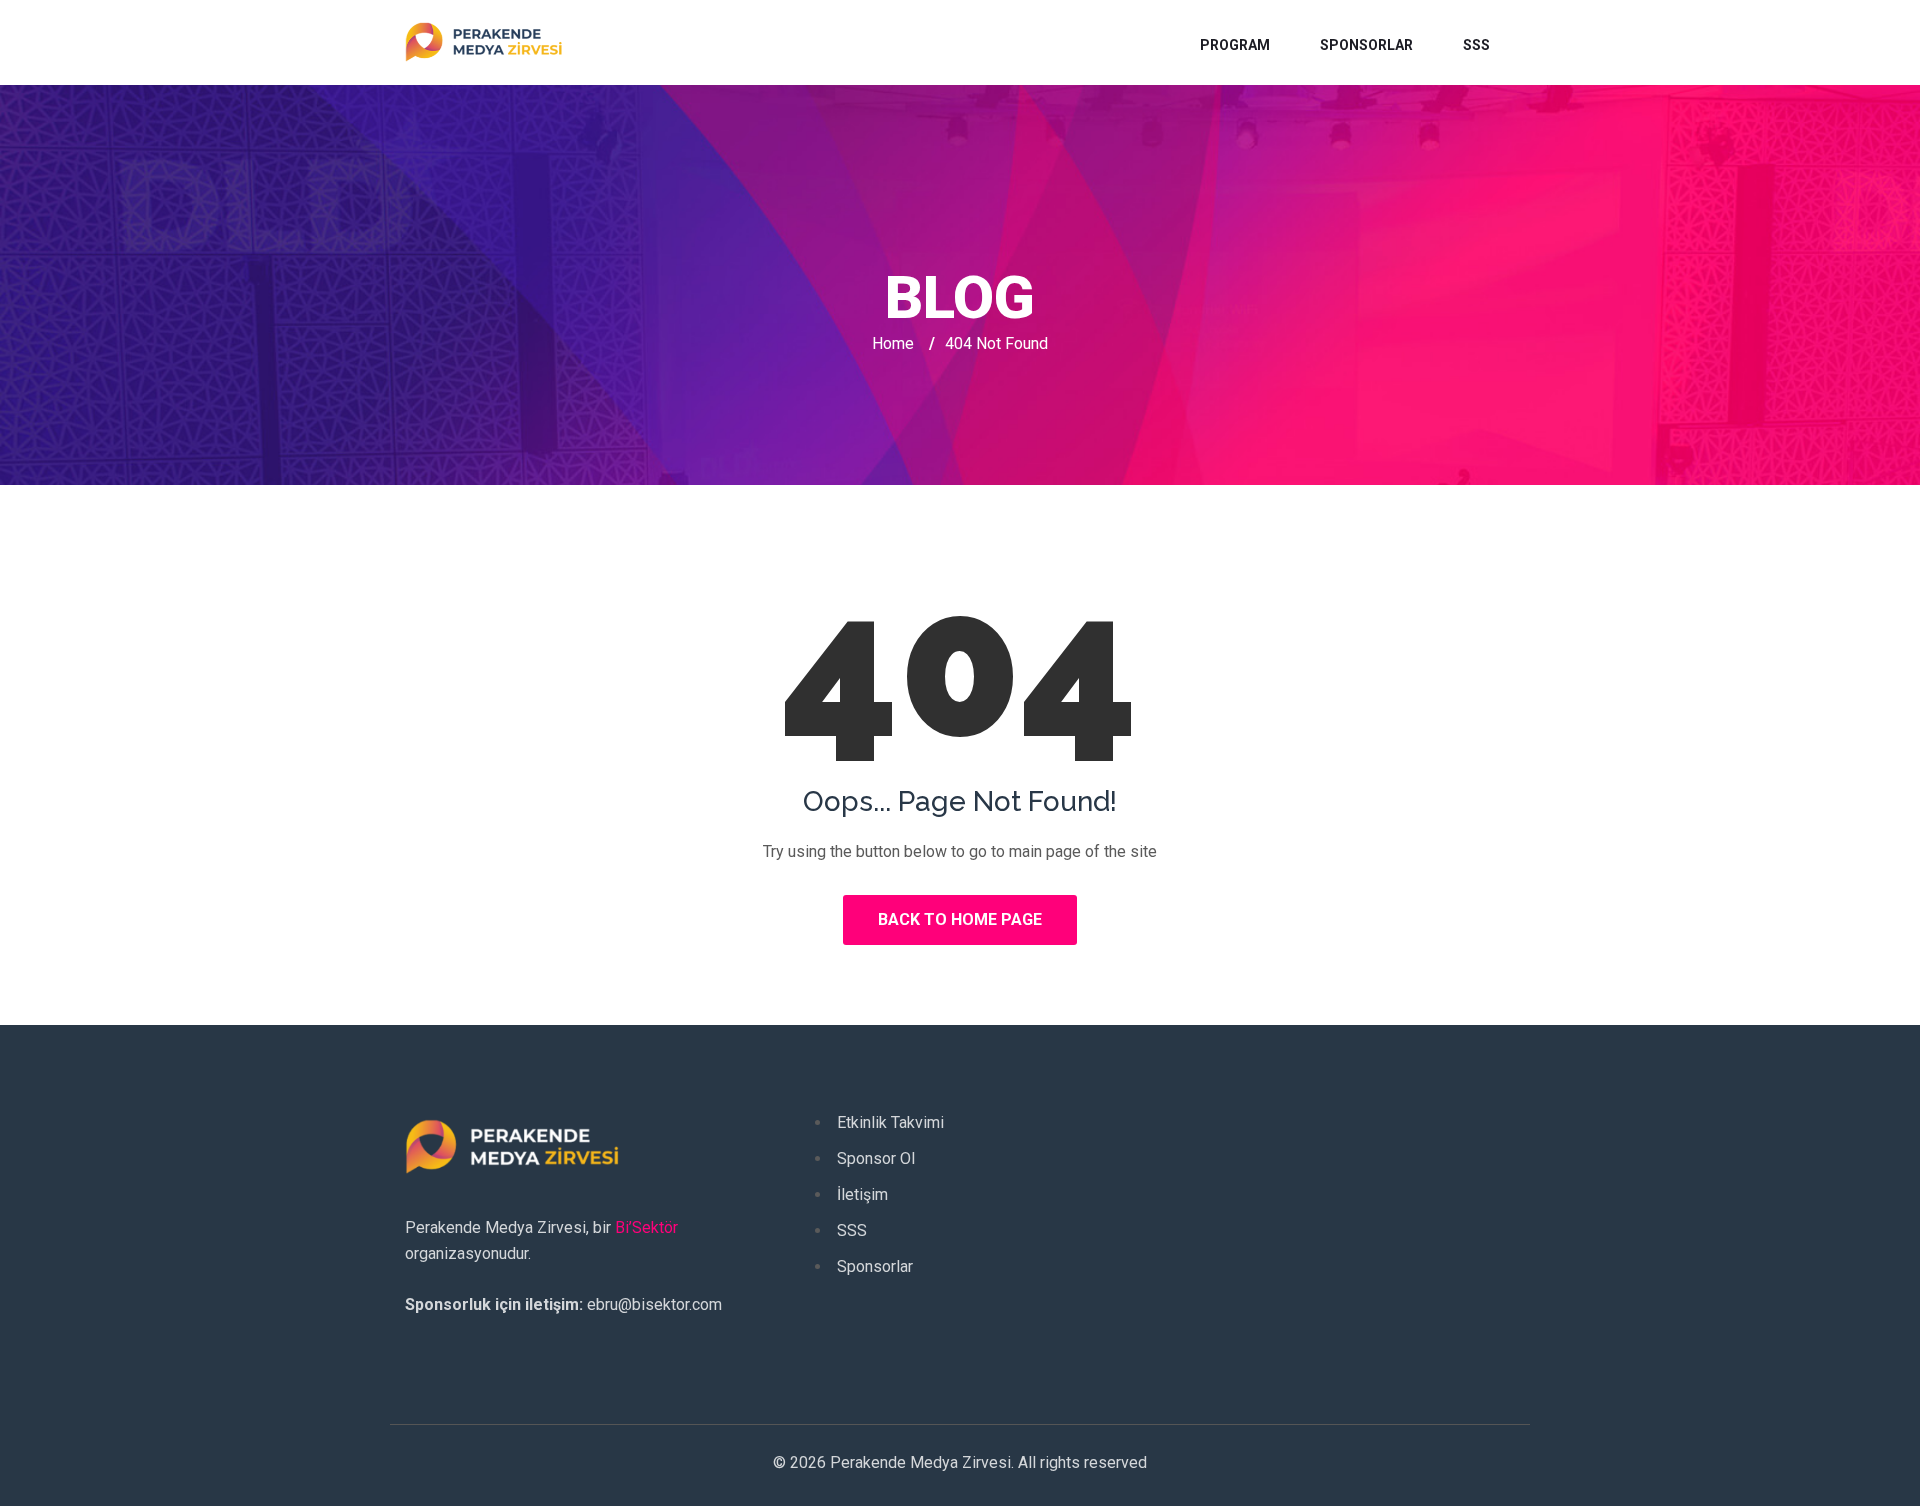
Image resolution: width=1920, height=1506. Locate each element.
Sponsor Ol (876, 1158)
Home (893, 343)
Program (1235, 45)
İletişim (862, 1194)
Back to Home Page (960, 919)
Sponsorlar (1366, 45)
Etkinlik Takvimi (890, 1122)
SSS (1476, 45)
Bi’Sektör (646, 1227)
